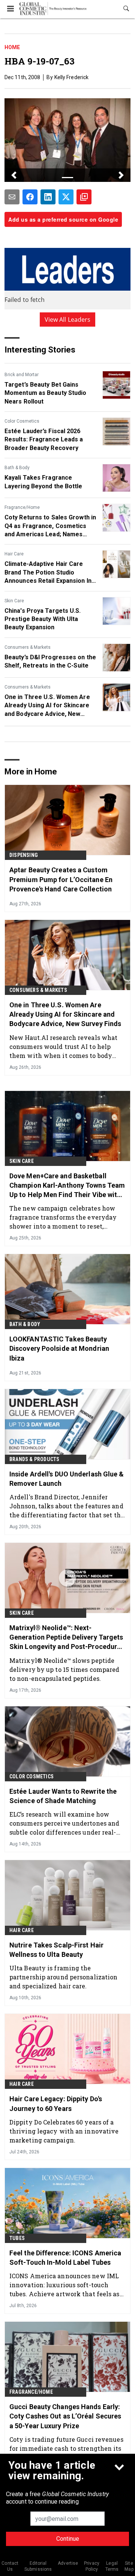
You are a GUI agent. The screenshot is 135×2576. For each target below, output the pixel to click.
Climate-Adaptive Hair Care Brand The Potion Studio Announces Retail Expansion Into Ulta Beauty (51, 573)
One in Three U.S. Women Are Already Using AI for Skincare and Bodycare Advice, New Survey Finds (47, 706)
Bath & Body (17, 468)
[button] (14, 175)
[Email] (12, 197)
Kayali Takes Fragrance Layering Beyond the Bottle (43, 482)
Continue (68, 2539)
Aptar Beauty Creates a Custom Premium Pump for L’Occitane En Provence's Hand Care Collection (61, 879)
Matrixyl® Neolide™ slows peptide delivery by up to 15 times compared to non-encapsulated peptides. (64, 1669)
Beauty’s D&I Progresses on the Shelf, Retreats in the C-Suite (50, 661)
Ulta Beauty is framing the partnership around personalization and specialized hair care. (63, 1977)
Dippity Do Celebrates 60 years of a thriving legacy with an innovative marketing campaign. (64, 2131)
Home (12, 47)
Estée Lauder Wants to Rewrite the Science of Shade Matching (63, 1796)
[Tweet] (66, 197)
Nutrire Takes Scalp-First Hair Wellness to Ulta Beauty (56, 1950)
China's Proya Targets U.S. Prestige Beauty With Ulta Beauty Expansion (43, 619)
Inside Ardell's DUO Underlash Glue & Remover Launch (67, 1479)
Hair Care (14, 554)
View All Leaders (68, 320)
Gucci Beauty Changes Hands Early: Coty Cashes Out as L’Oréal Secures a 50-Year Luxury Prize (65, 2416)
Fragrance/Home (22, 507)
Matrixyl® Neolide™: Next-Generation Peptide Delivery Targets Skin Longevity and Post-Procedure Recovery (66, 1638)
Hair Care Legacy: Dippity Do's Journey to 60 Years (56, 2103)
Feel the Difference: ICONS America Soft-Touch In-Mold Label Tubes (65, 2258)
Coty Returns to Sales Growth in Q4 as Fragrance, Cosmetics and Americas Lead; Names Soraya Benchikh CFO (50, 526)
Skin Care (14, 601)
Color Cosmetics (22, 421)
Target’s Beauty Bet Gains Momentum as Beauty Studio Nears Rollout (46, 393)
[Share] (30, 197)
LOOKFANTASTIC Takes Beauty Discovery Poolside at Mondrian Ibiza (59, 1348)
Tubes (17, 2238)
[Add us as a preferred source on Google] (84, 197)
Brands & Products (34, 1459)
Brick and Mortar (22, 375)
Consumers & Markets (28, 647)
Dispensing (24, 855)
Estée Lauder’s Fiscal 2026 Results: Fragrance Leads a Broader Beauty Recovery (44, 440)
